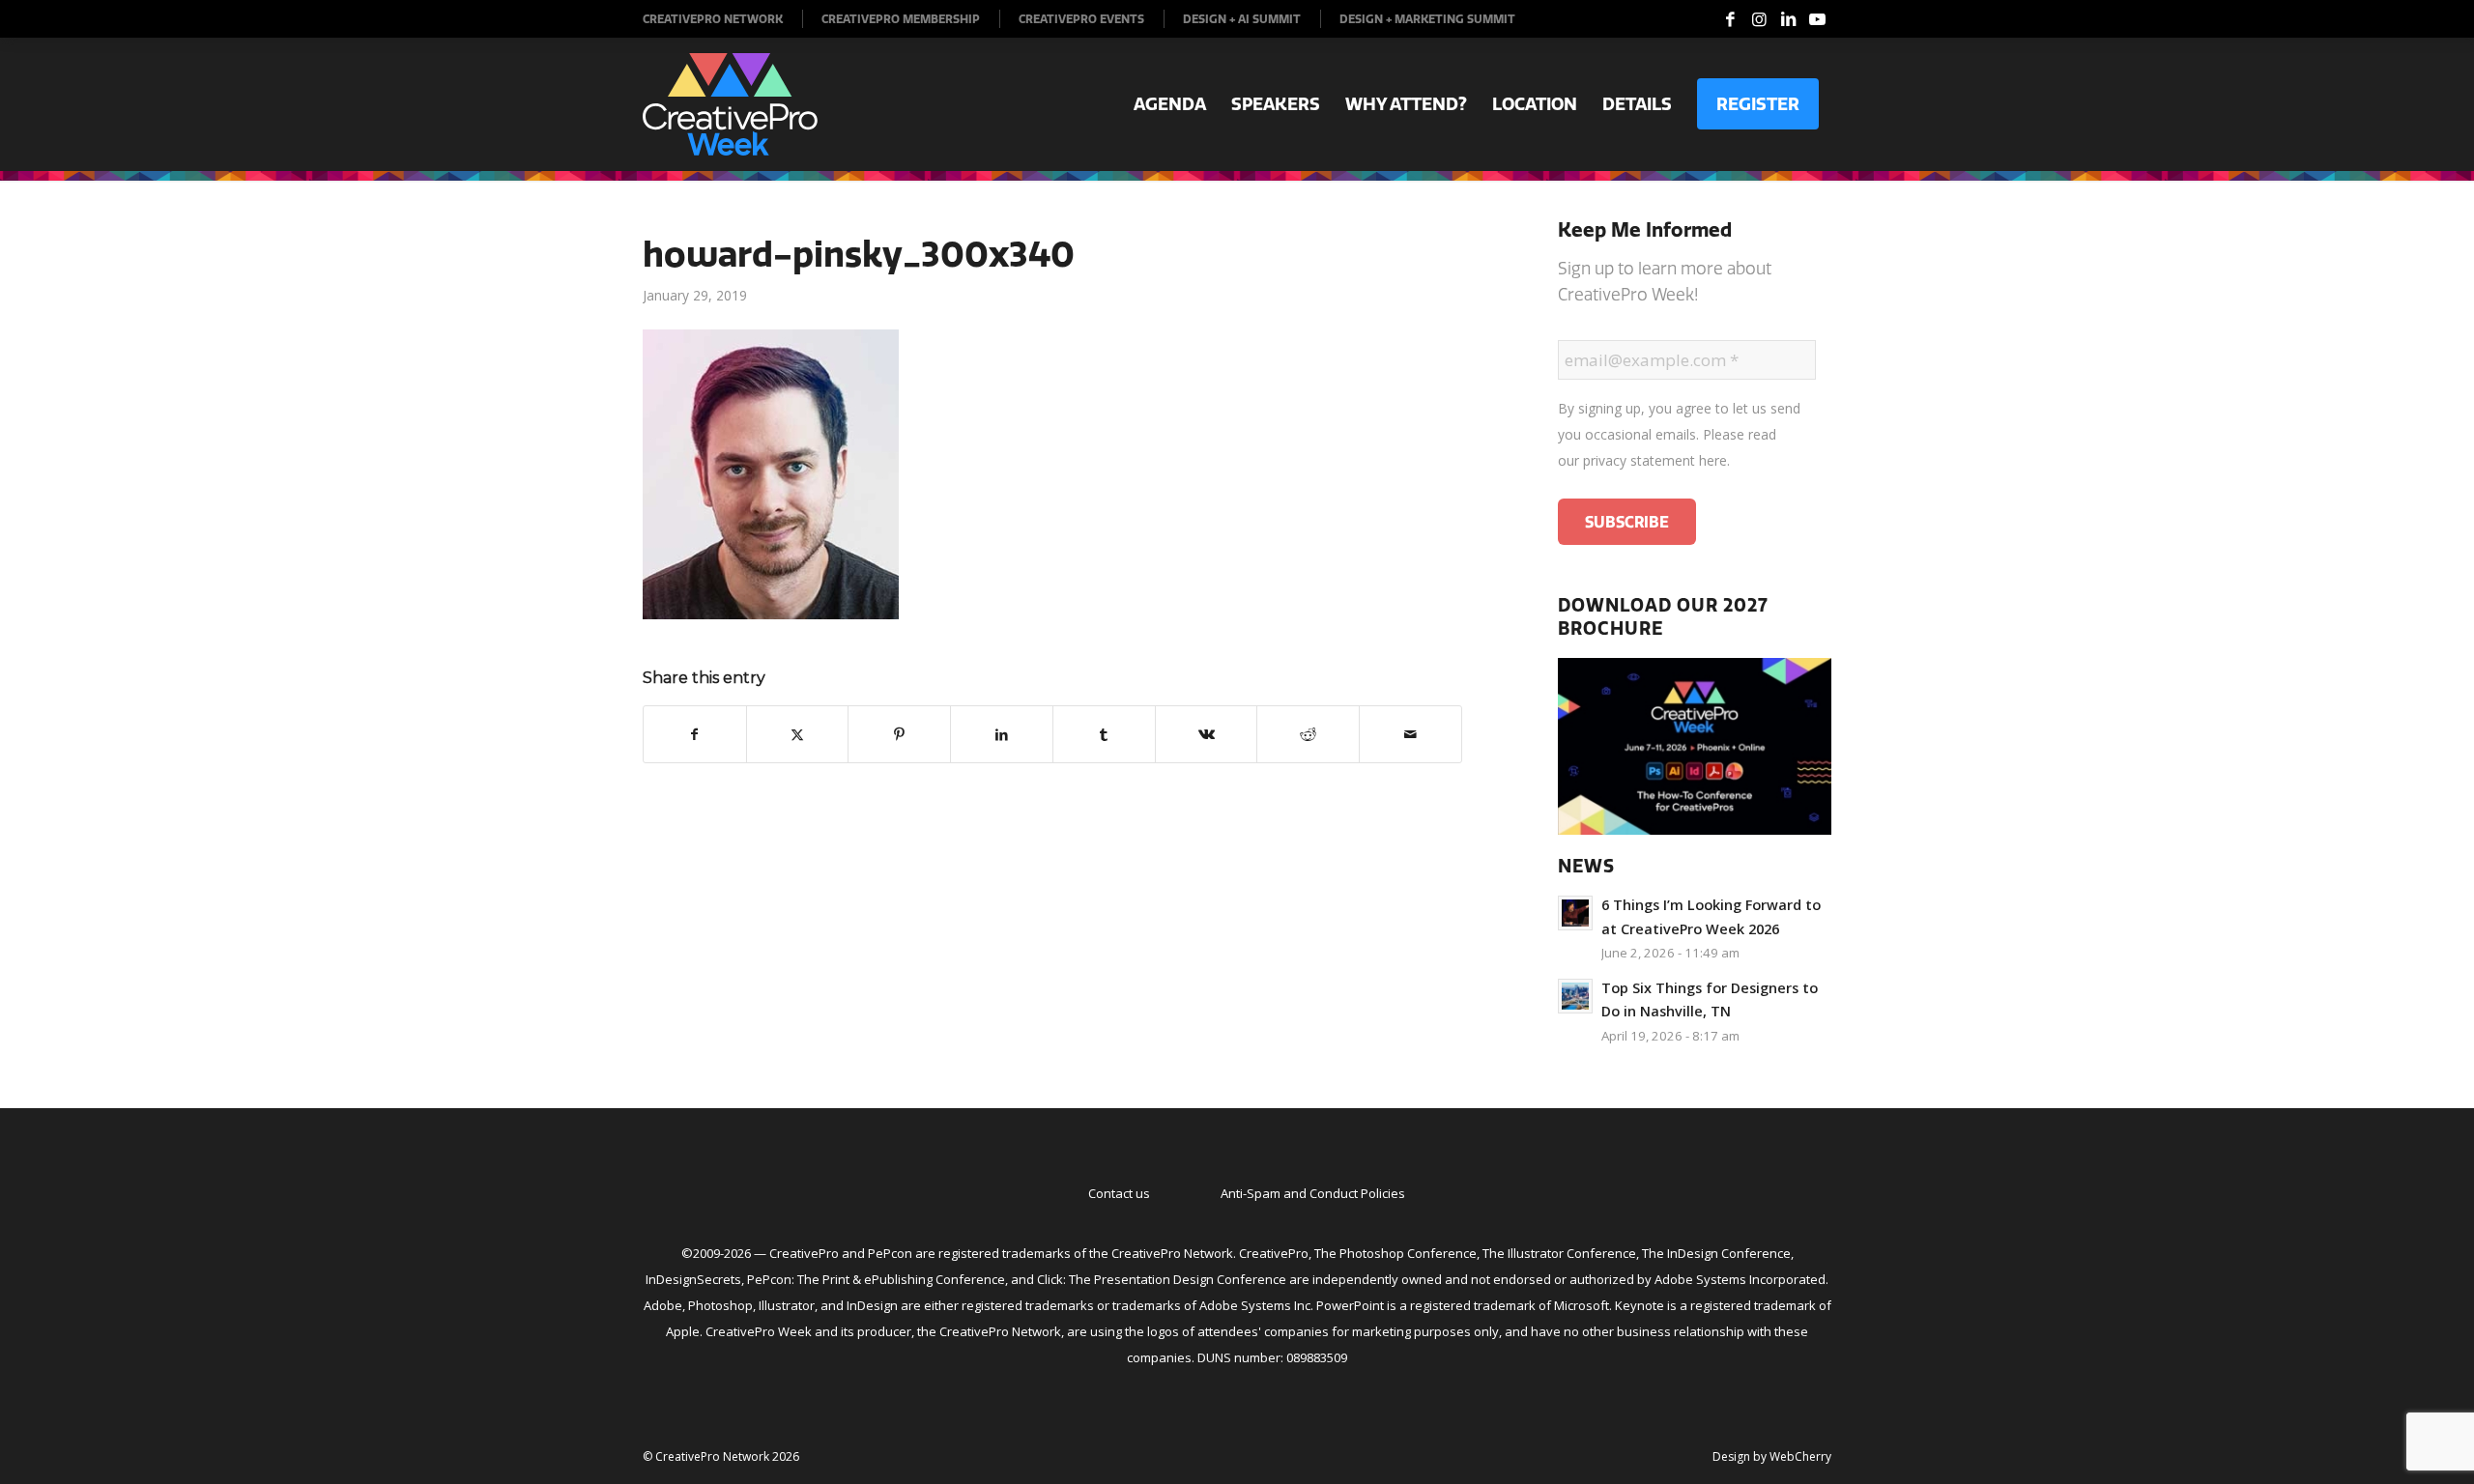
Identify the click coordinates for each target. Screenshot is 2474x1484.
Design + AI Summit (1242, 19)
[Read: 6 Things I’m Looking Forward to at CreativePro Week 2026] (1575, 913)
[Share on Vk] (1207, 734)
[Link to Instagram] (1759, 19)
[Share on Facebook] (695, 734)
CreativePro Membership (901, 19)
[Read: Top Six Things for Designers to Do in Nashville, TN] (1575, 996)
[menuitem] (723, 19)
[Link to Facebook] (1730, 19)
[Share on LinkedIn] (1002, 734)
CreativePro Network (713, 19)
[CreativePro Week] (730, 104)
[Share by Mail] (1410, 734)
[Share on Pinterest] (899, 734)
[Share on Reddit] (1308, 734)
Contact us (1119, 1193)
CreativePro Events (1081, 19)
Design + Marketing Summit (1427, 19)
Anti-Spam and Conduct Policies (1313, 1193)
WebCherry (1800, 1456)
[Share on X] (798, 734)
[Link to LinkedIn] (1788, 19)
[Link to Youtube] (1817, 19)
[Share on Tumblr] (1104, 734)
